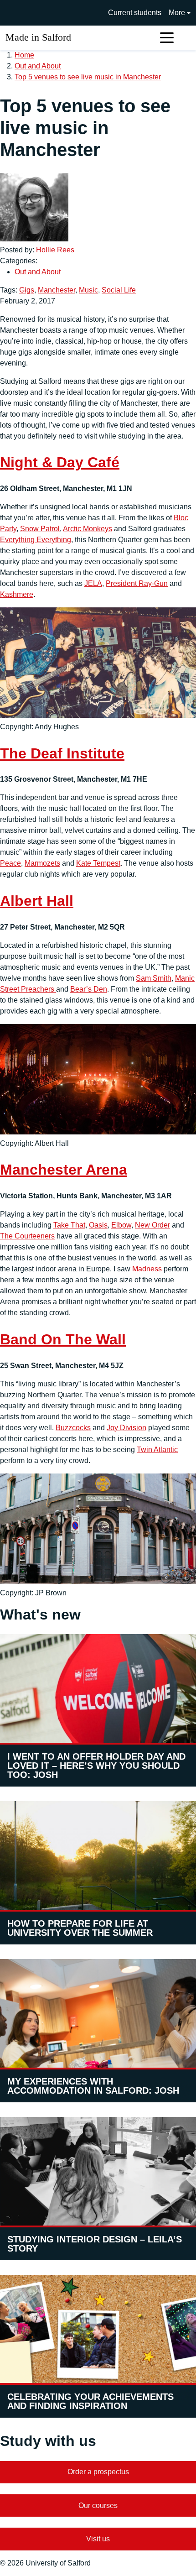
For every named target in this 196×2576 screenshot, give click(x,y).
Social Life (119, 290)
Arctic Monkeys (88, 529)
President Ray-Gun (137, 583)
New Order (152, 1225)
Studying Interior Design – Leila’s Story (95, 2244)
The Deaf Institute (62, 753)
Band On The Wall (63, 1339)
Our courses (98, 2505)
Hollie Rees (55, 250)
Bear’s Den (89, 989)
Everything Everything (36, 540)
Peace (10, 863)
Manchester (57, 290)
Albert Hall (37, 901)
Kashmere (17, 594)
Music (88, 290)
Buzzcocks (73, 1428)
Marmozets (42, 863)
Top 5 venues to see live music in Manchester (88, 77)
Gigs (27, 290)
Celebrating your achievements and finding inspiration (90, 2401)
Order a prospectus (98, 2472)
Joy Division (126, 1428)
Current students (135, 13)
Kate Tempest (98, 863)
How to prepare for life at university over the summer (80, 1928)
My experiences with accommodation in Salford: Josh (93, 2086)
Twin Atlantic (157, 1450)
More (177, 13)
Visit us (98, 2539)
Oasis (98, 1225)
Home (24, 55)
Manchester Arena (64, 1170)
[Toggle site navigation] (167, 38)
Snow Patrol (40, 529)
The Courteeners (27, 1236)
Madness (147, 1269)
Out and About (38, 66)
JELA (93, 583)
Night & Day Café (60, 462)
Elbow (121, 1225)
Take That (69, 1225)
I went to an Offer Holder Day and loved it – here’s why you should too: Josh (96, 1766)
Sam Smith (154, 978)
